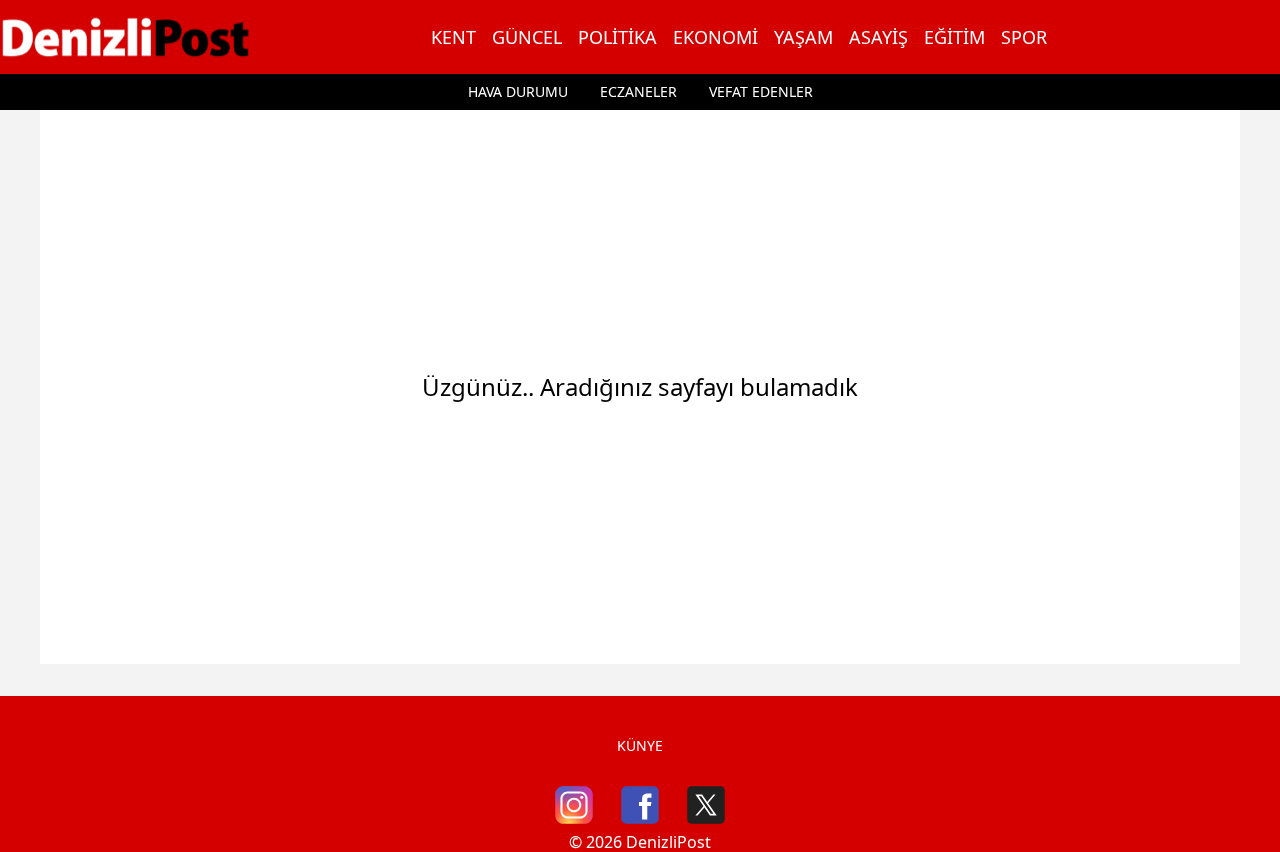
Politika (617, 37)
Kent (453, 37)
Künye (640, 745)
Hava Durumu (518, 91)
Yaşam (803, 37)
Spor (1024, 37)
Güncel (527, 37)
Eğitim (954, 37)
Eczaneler (638, 91)
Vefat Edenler (761, 91)
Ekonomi (715, 37)
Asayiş (878, 37)
